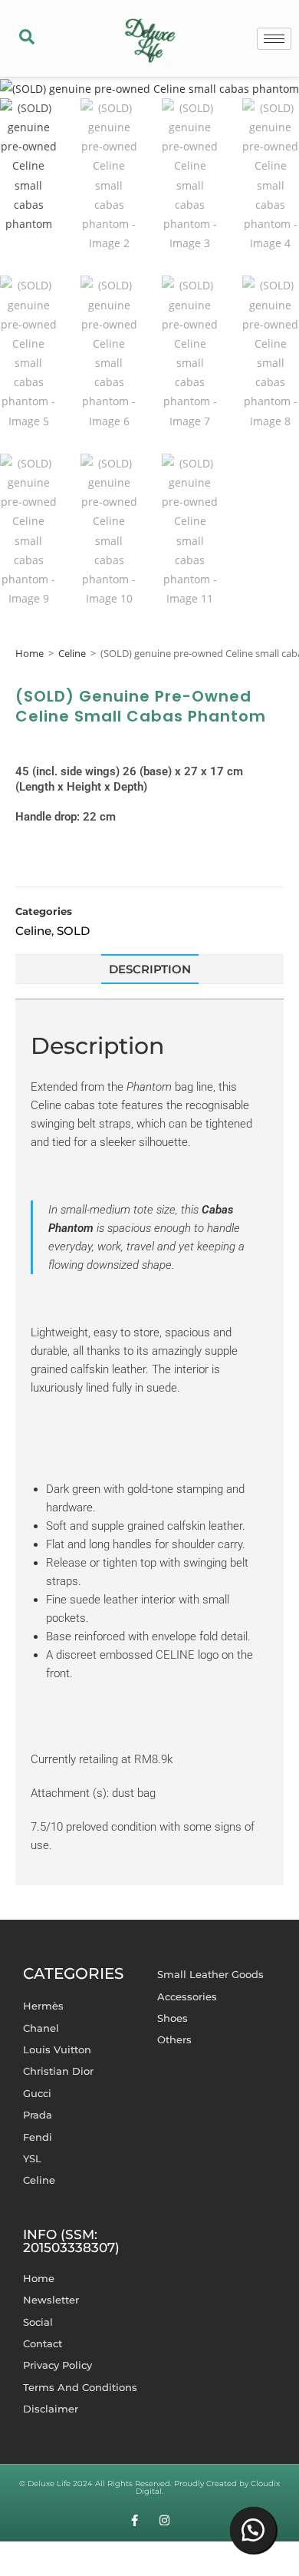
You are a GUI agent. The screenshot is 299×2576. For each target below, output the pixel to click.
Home (30, 653)
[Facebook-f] (135, 2520)
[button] (27, 38)
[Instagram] (164, 2520)
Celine (72, 653)
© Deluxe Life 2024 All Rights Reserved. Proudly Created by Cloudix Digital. (149, 2487)
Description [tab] (150, 969)
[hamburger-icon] (274, 39)
